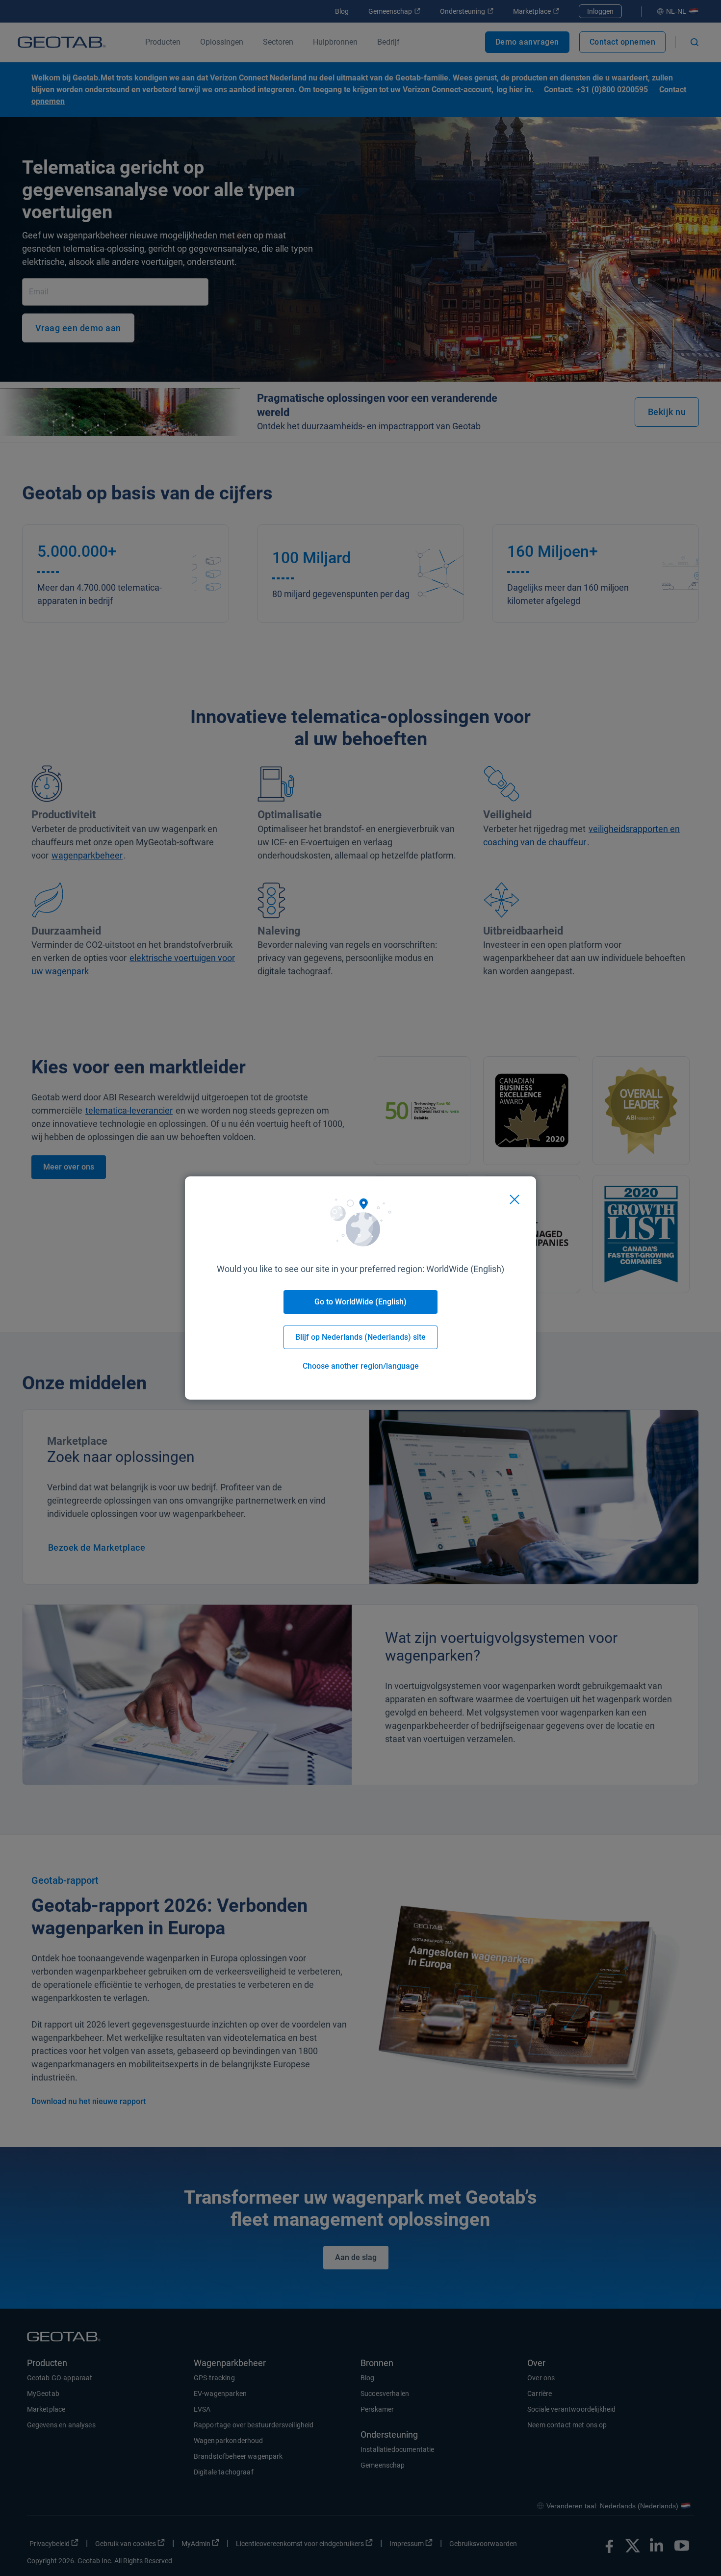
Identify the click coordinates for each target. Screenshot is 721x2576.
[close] (515, 1199)
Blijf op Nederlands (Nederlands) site (360, 1337)
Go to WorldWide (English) (360, 1302)
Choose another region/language (361, 1366)
